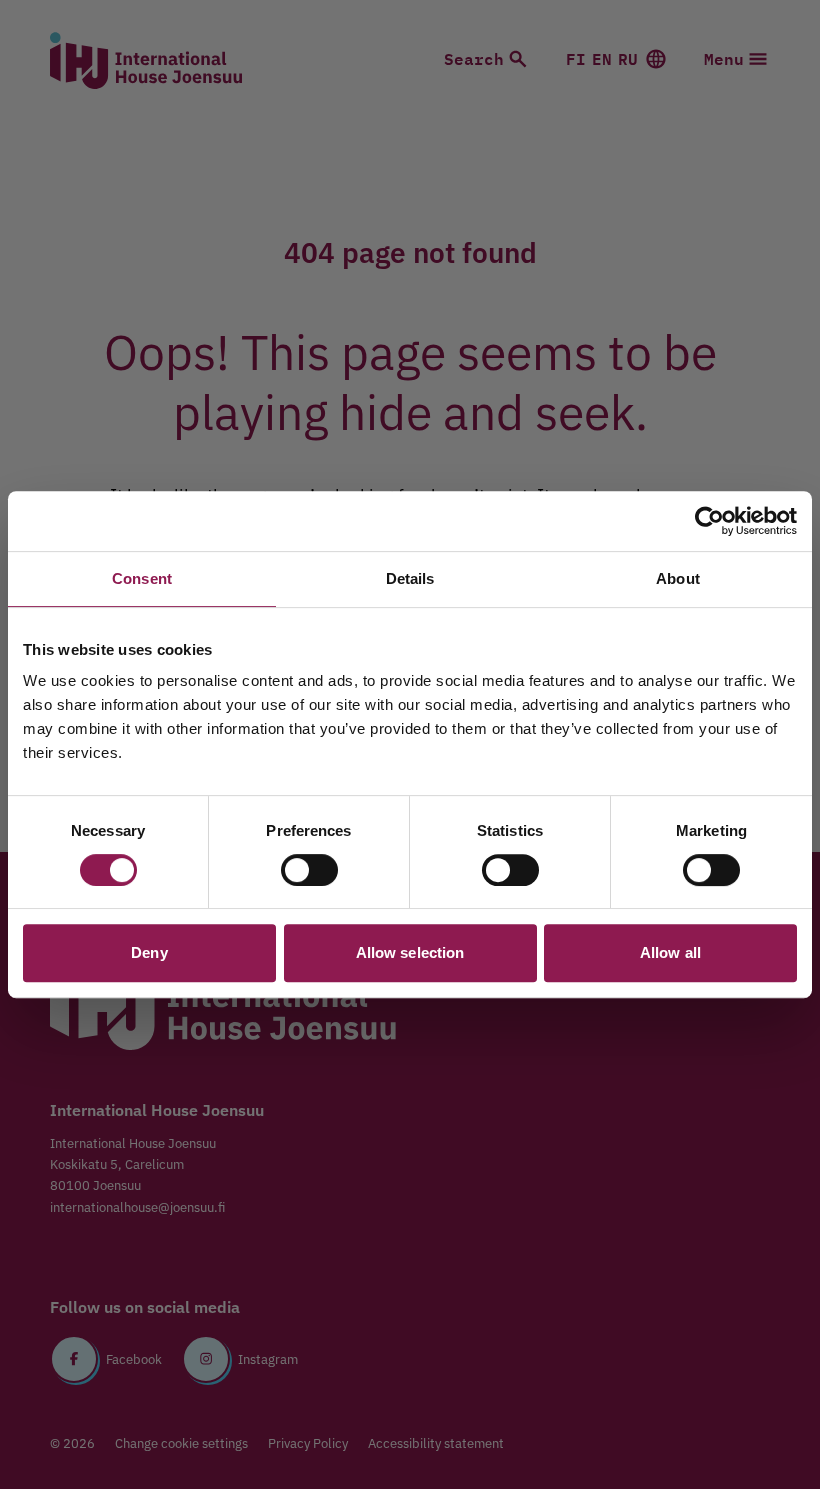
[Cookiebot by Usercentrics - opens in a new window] (709, 521)
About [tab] (678, 578)
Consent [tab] (142, 578)
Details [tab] (410, 578)
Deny (149, 952)
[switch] (309, 870)
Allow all (670, 952)
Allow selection (410, 952)
